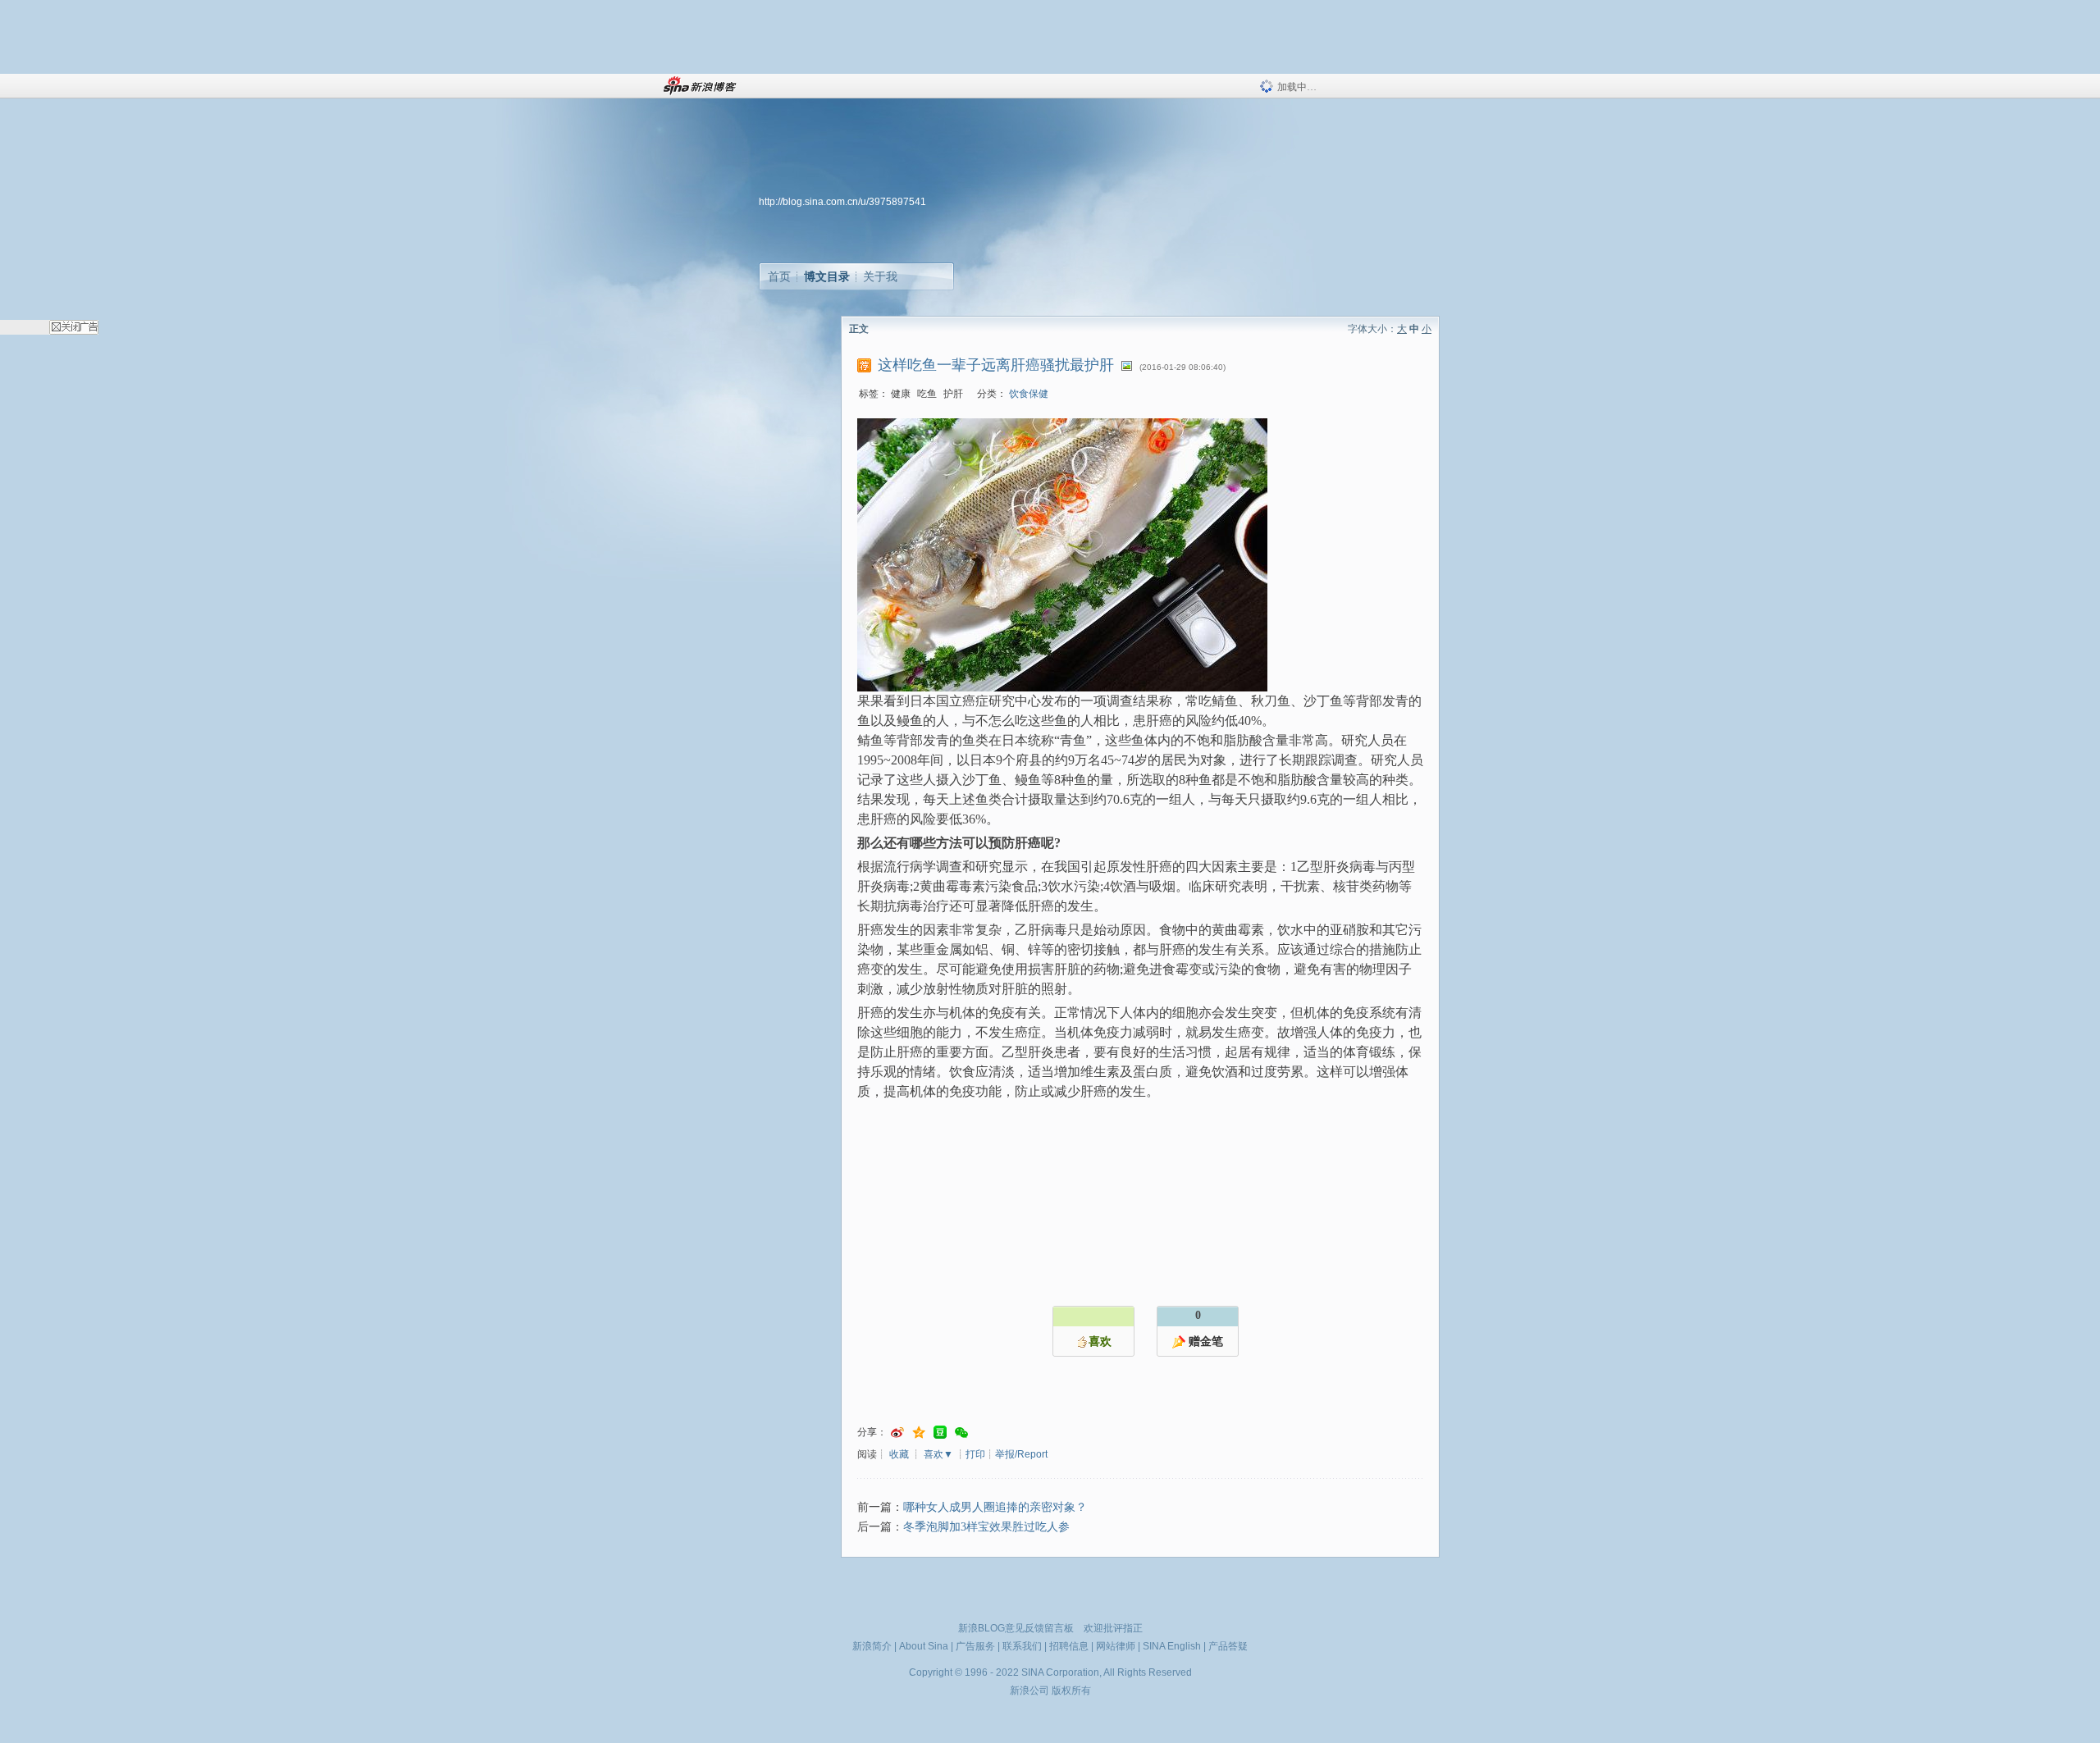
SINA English (1172, 1646)
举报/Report (1021, 1454)
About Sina (924, 1646)
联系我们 (1022, 1646)
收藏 (899, 1454)
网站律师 (1116, 1646)
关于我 (880, 276)
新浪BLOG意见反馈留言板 (1016, 1628)
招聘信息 (1069, 1646)
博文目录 (827, 276)
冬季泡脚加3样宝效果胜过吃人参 (986, 1527)
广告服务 (975, 1646)
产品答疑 (1228, 1646)
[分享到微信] (961, 1433)
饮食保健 (1029, 394)
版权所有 (1071, 1691)
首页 (779, 276)
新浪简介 (872, 1646)
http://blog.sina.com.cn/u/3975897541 (842, 202)
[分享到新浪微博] (897, 1433)
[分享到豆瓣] (940, 1433)
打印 (975, 1454)
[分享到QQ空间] (919, 1433)
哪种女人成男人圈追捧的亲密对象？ (995, 1507)
